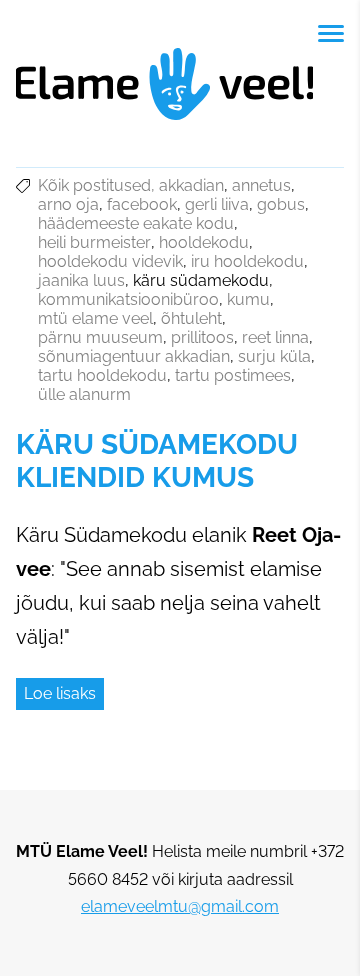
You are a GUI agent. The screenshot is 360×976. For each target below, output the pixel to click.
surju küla (274, 356)
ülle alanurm (84, 394)
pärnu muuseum (100, 337)
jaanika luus (81, 280)
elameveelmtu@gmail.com (180, 906)
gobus (281, 204)
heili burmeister (94, 242)
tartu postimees (233, 375)
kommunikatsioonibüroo (128, 299)
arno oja (68, 204)
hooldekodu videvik (110, 261)
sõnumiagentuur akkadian (134, 356)
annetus (261, 185)
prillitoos (202, 337)
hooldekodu (204, 242)
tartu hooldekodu (102, 375)
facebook (142, 204)
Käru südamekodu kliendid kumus (157, 461)
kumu (248, 299)
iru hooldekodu (247, 261)
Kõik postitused (94, 185)
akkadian (191, 185)
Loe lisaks (60, 693)
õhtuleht (191, 318)
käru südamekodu (201, 280)
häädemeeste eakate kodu (136, 223)
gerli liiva (217, 204)
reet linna (275, 337)
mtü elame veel (95, 318)
